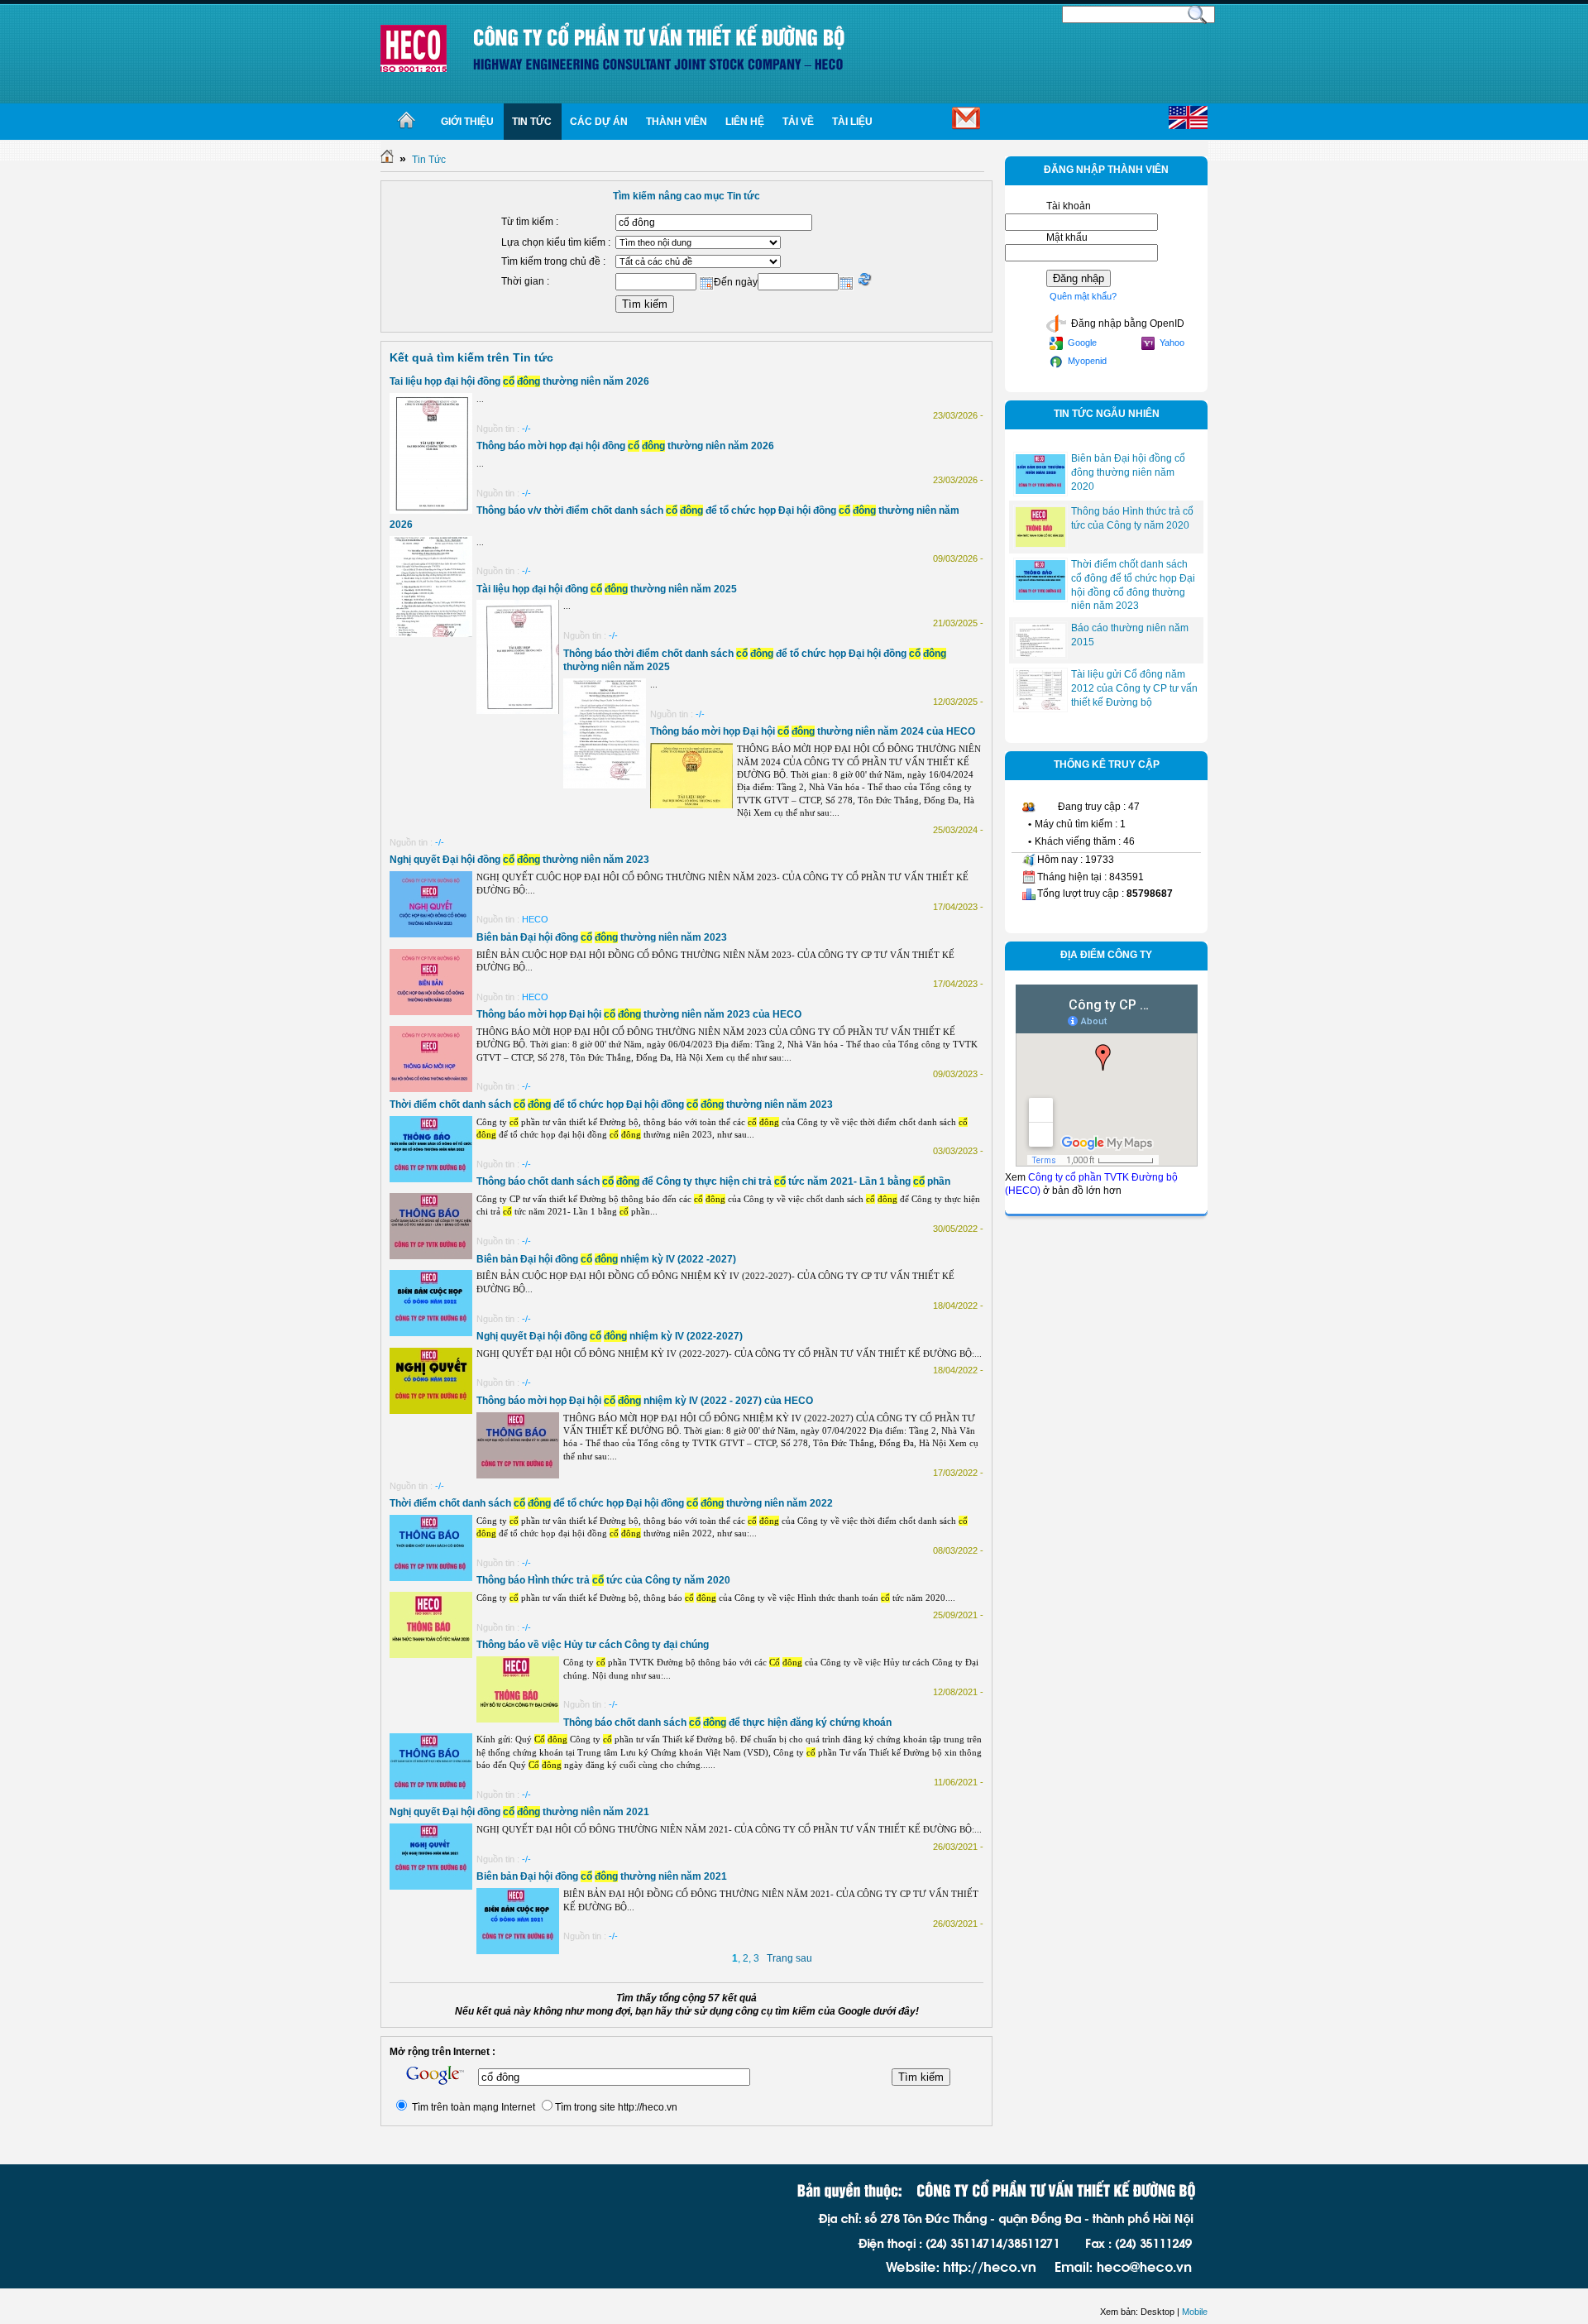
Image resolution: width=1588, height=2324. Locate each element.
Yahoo (1171, 343)
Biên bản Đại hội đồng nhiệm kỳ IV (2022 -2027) (606, 1259)
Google (1081, 343)
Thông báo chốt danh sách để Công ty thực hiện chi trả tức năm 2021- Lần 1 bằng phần (713, 1181)
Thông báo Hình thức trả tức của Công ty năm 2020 (603, 1580)
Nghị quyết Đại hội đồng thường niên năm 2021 (519, 1812)
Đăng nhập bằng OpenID (1126, 323)
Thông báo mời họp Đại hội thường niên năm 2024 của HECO (813, 731)
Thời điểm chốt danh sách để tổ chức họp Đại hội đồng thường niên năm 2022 (611, 1503)
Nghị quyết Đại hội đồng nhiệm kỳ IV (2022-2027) (610, 1336)
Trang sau (789, 1958)
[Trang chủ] (407, 122)
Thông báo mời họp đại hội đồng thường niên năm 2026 (625, 446)
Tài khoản (1069, 206)
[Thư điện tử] (939, 122)
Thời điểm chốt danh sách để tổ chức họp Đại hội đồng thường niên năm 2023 (611, 1104)
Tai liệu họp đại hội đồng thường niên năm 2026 (519, 381)
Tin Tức (429, 160)
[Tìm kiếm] (1198, 13)
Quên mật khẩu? (1083, 296)
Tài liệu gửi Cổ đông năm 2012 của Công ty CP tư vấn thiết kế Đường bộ (1134, 688)
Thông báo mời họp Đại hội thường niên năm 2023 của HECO (639, 1014)
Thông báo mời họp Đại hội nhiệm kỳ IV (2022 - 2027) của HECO (645, 1401)
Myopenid (1086, 361)
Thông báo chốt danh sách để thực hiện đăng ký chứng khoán (727, 1723)
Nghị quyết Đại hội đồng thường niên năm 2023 (519, 860)
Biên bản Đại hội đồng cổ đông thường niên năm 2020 (1128, 472)
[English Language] (1188, 118)
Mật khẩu (1067, 237)
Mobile (1195, 2312)
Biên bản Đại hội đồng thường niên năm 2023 (602, 937)
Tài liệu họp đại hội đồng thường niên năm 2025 (607, 589)
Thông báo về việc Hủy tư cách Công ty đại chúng (593, 1645)
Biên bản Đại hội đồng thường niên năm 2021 (602, 1876)
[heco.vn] (414, 48)
